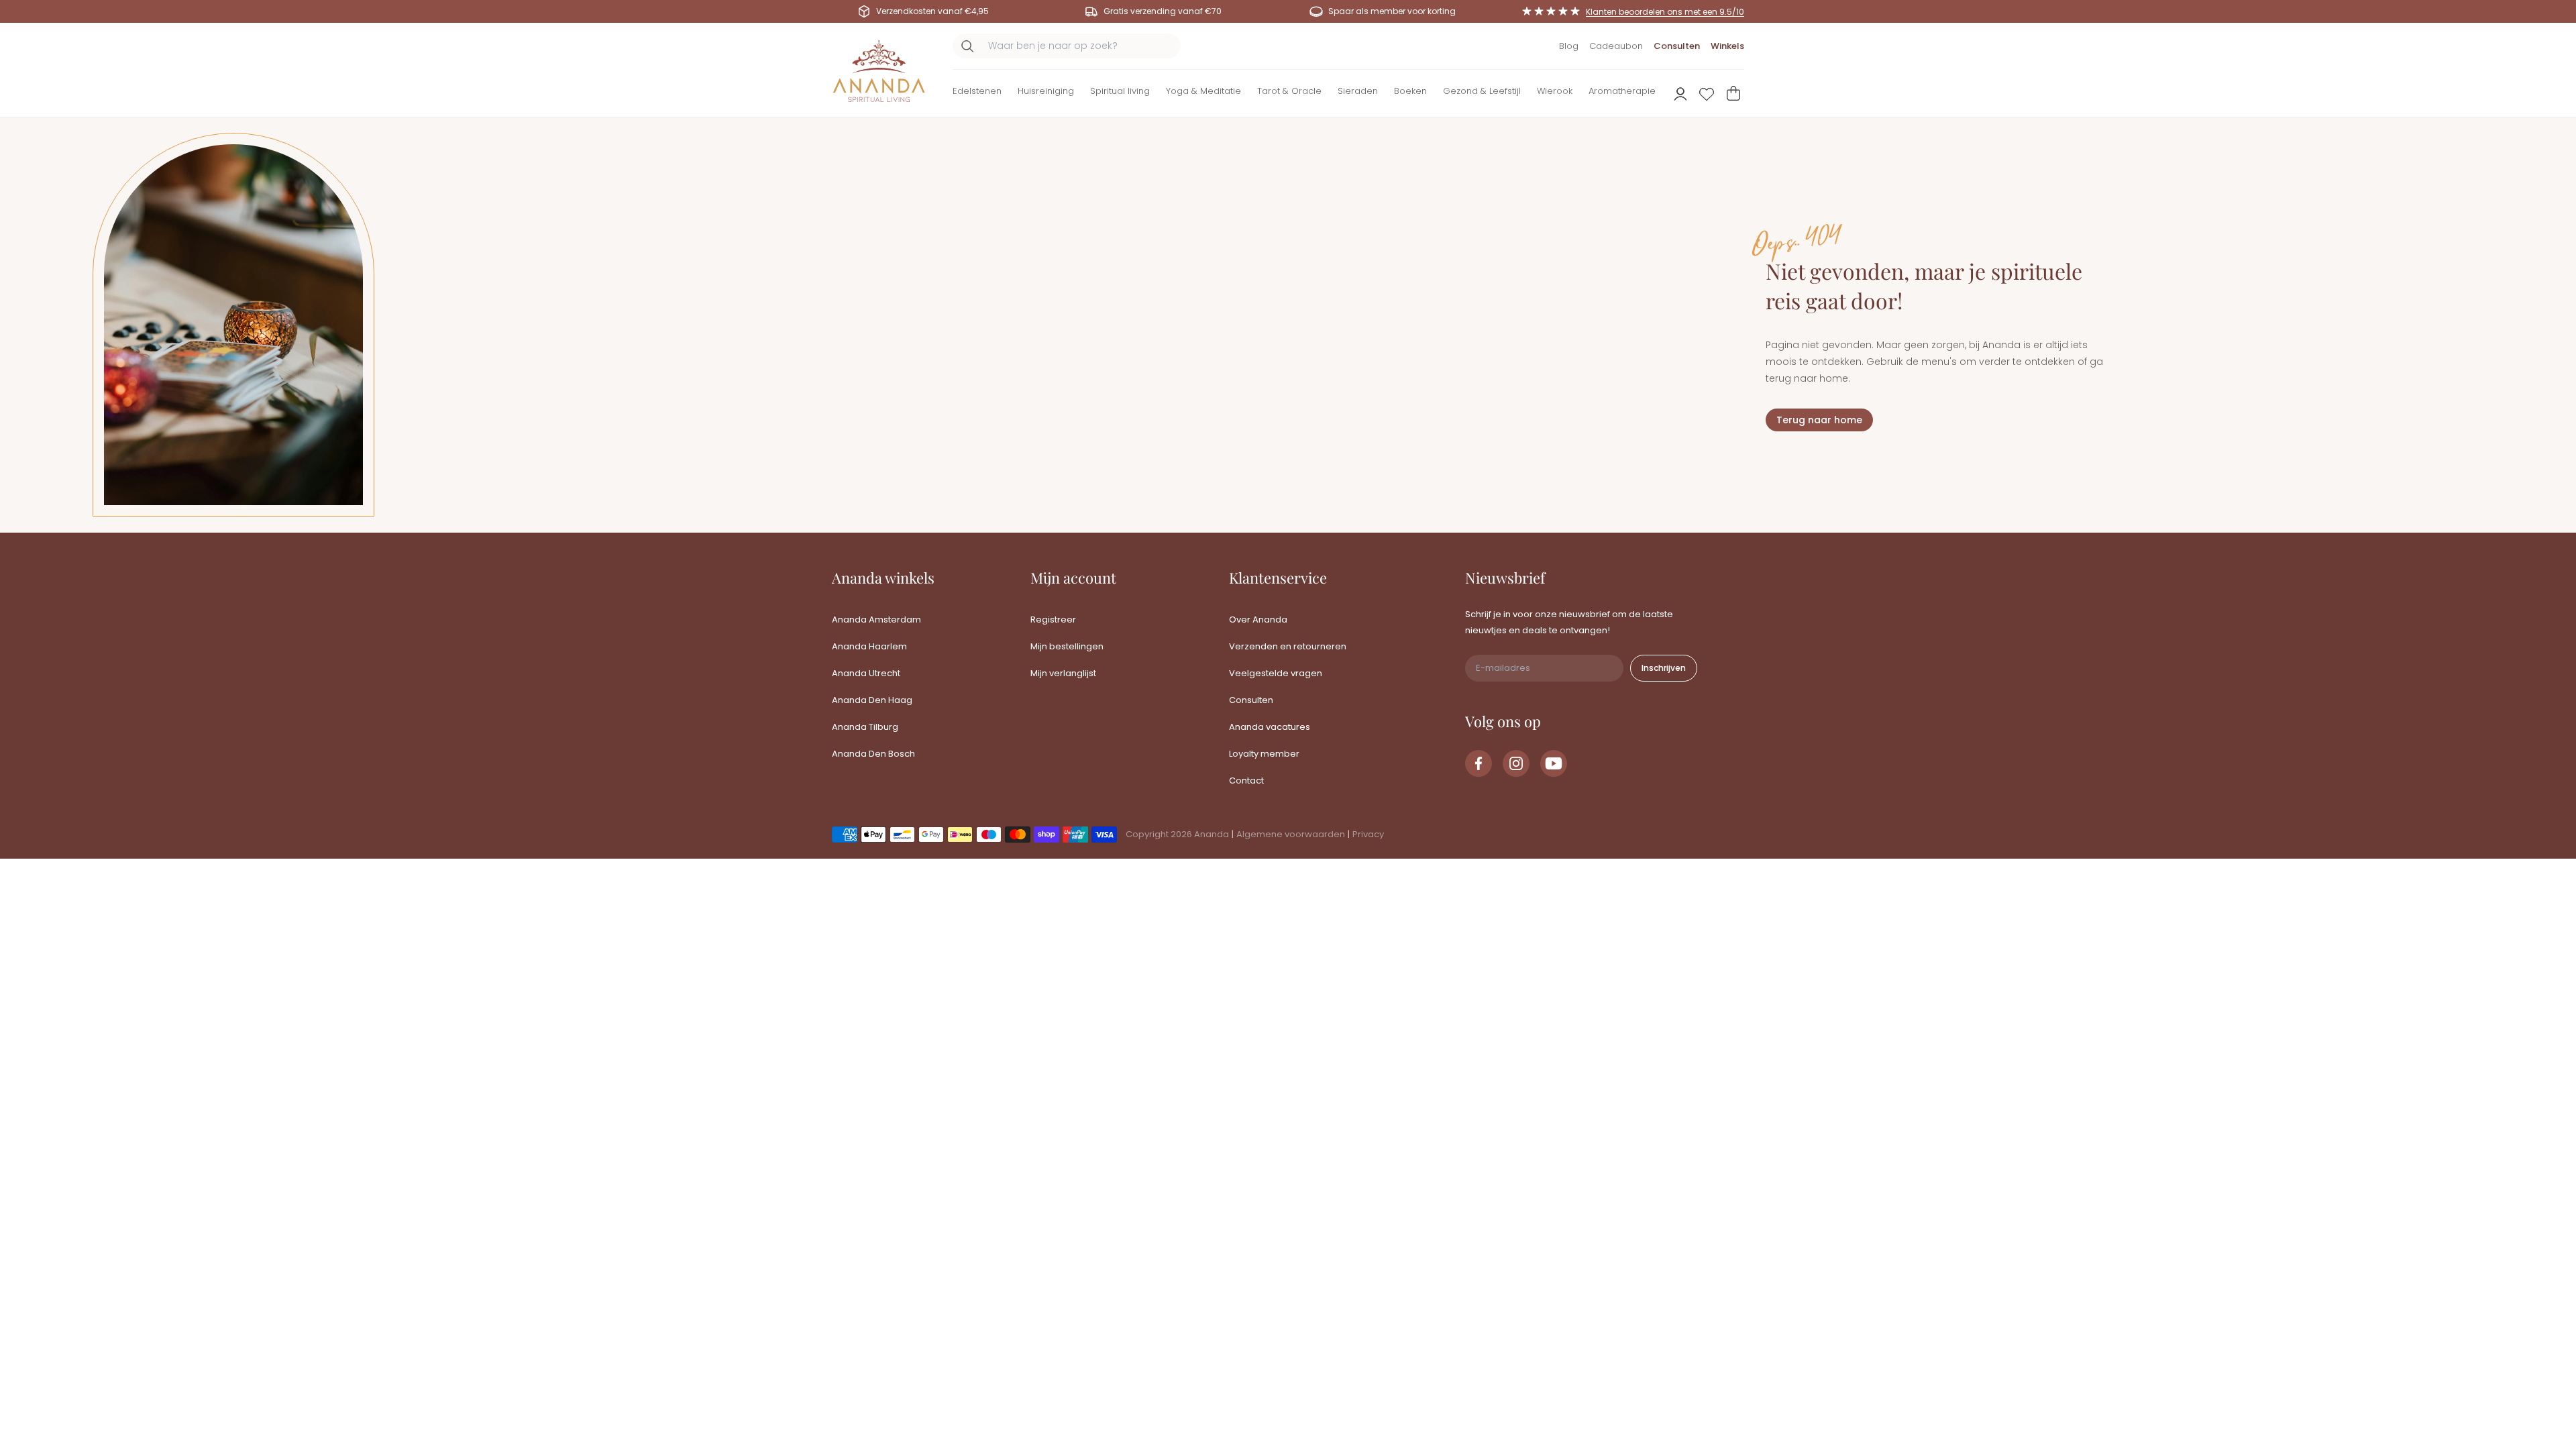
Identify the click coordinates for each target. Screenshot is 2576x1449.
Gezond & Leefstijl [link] (1482, 91)
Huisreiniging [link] (1046, 91)
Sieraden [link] (1358, 91)
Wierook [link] (1555, 91)
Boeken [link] (1410, 91)
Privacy (1368, 834)
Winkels (1727, 46)
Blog (1569, 46)
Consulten (1677, 46)
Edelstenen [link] (977, 91)
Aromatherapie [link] (1622, 91)
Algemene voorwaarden (1291, 834)
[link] (1479, 763)
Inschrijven (1664, 668)
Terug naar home (1819, 420)
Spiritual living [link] (1120, 91)
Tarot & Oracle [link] (1289, 91)
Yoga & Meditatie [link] (1203, 91)
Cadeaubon (1616, 46)
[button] (977, 94)
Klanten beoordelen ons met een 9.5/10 (1665, 12)
